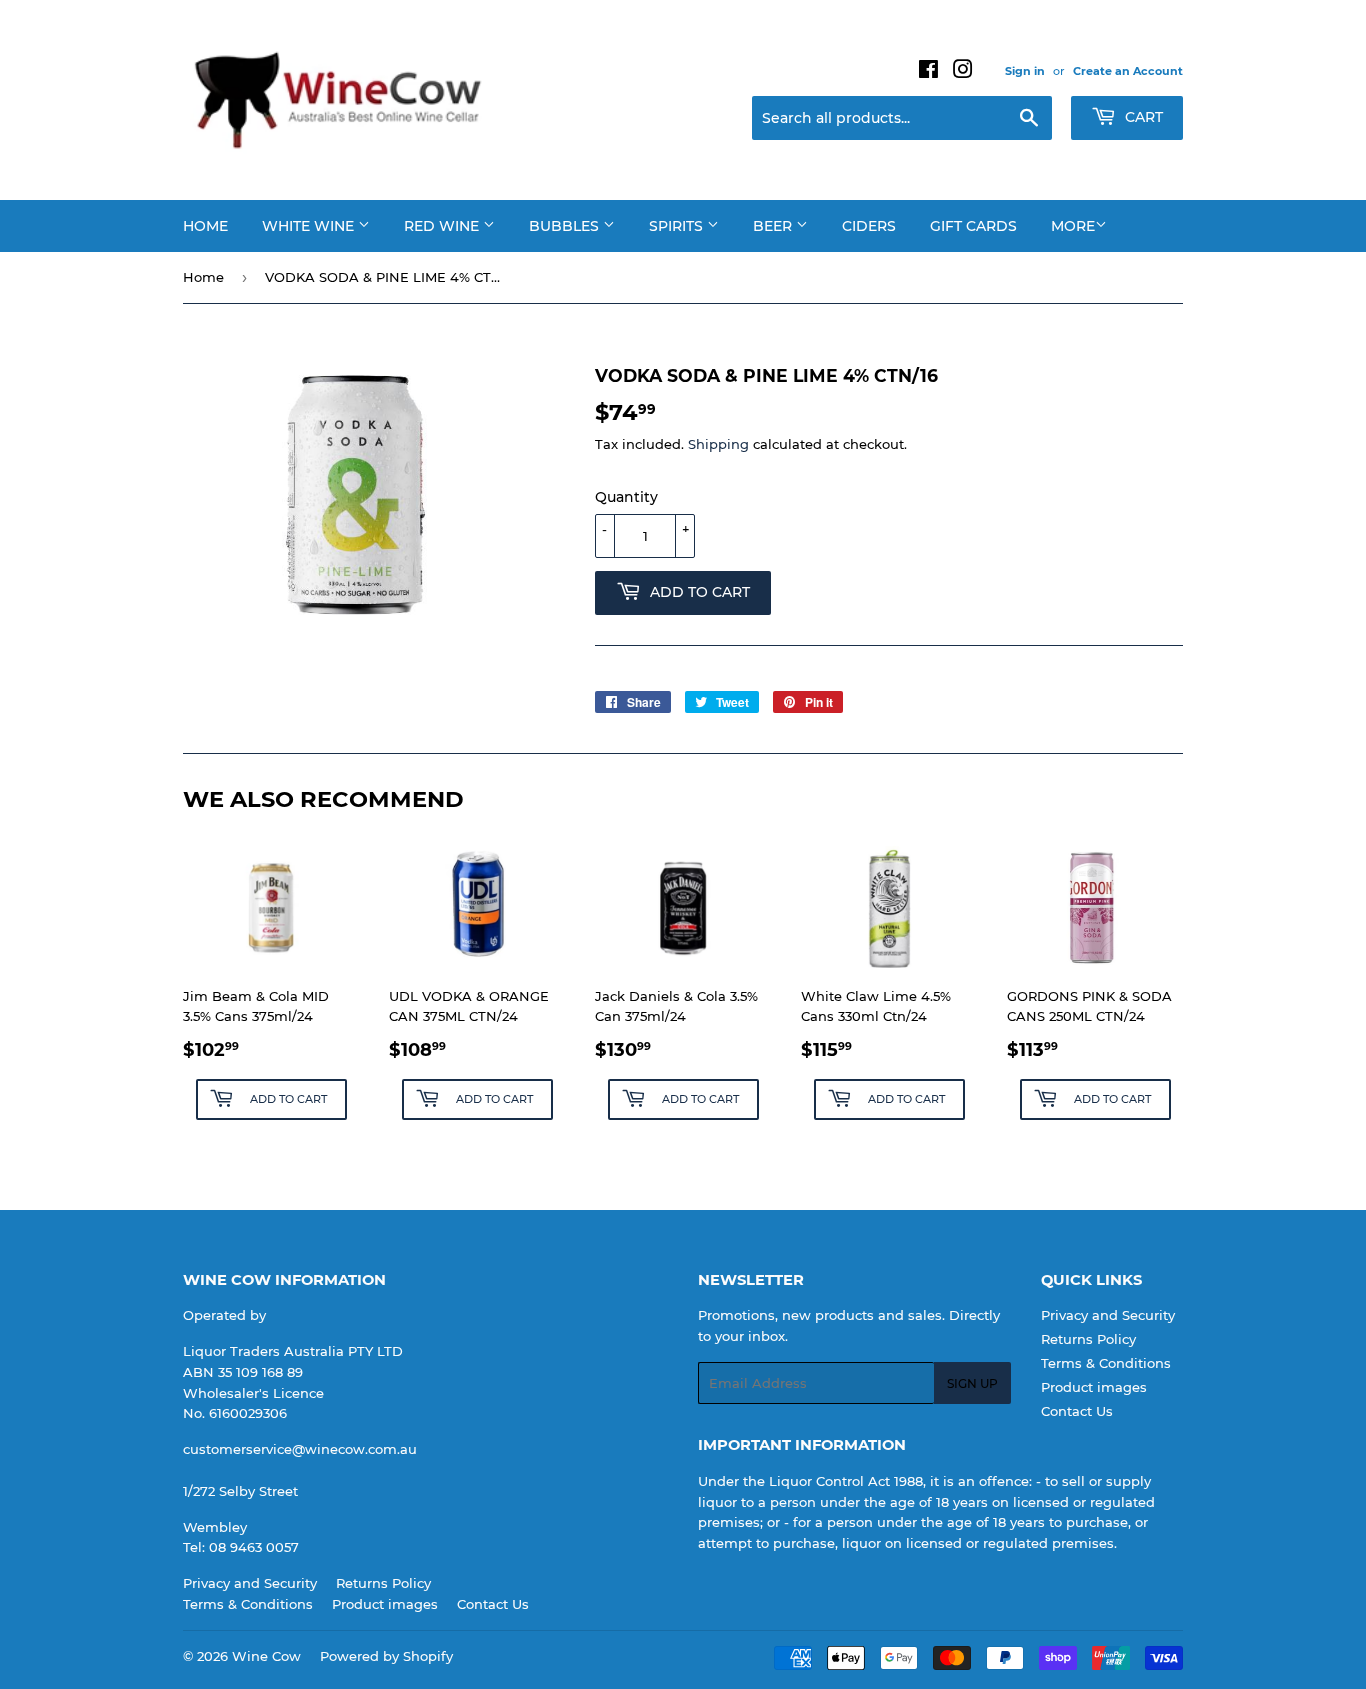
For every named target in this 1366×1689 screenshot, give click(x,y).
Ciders (869, 226)
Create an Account (1128, 71)
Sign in (1025, 71)
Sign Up (972, 1383)
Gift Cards (973, 226)
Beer (774, 226)
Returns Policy (1088, 1339)
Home (205, 226)
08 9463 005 (250, 1547)
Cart (1142, 117)
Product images (1094, 1387)
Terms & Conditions (1106, 1363)
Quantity (626, 497)
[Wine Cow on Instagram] (963, 72)
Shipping (718, 444)
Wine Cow (266, 1656)
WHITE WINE (310, 226)
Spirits (678, 226)
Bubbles (566, 226)
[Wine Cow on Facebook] (928, 72)
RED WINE (443, 226)
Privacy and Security (1108, 1315)
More (1073, 226)
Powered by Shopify (386, 1656)
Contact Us (1077, 1411)
